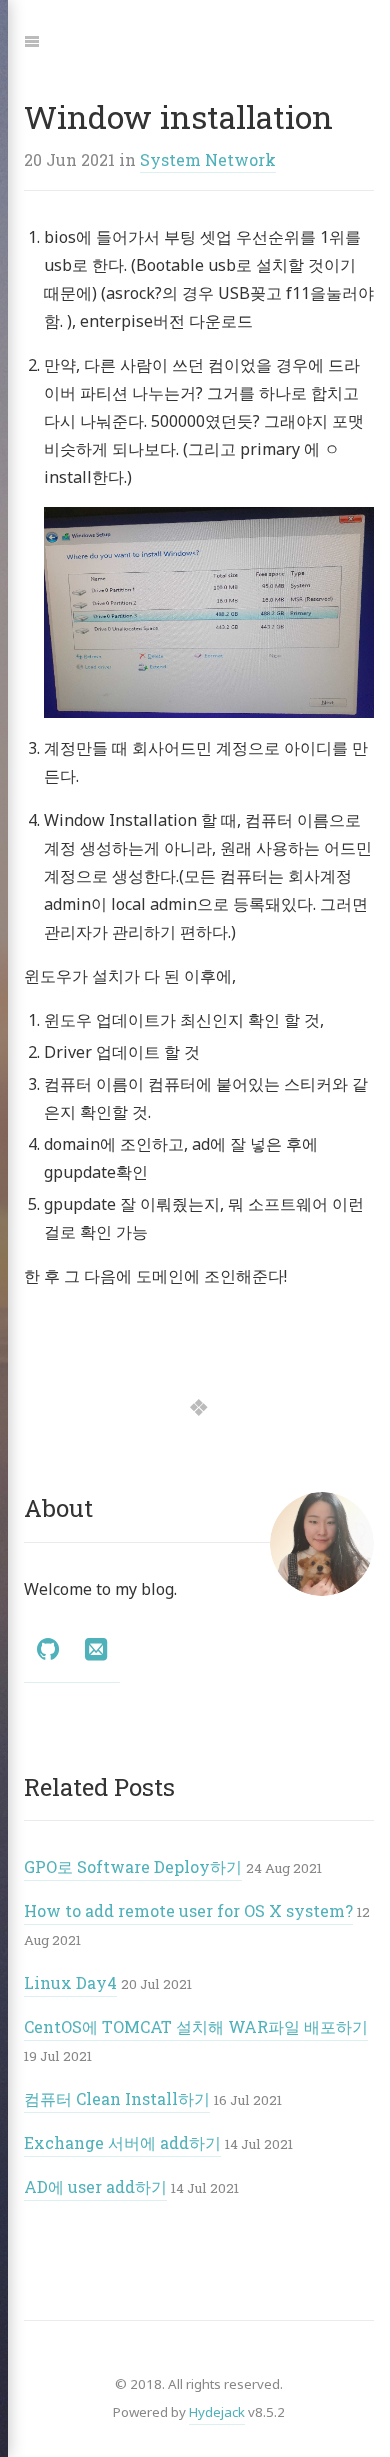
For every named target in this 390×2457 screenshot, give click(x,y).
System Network (208, 159)
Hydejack (217, 2412)
